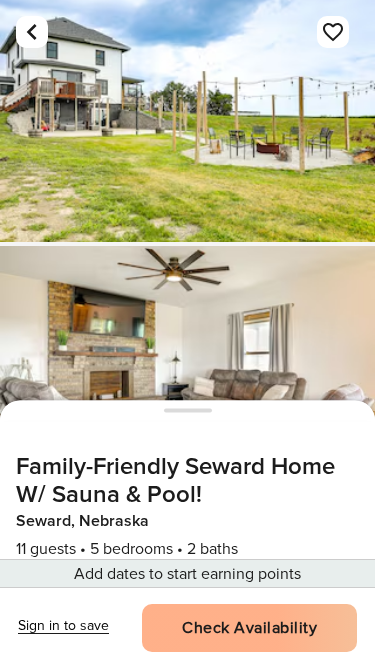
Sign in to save (63, 625)
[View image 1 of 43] (187, 121)
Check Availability (249, 628)
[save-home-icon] (333, 32)
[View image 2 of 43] (187, 367)
